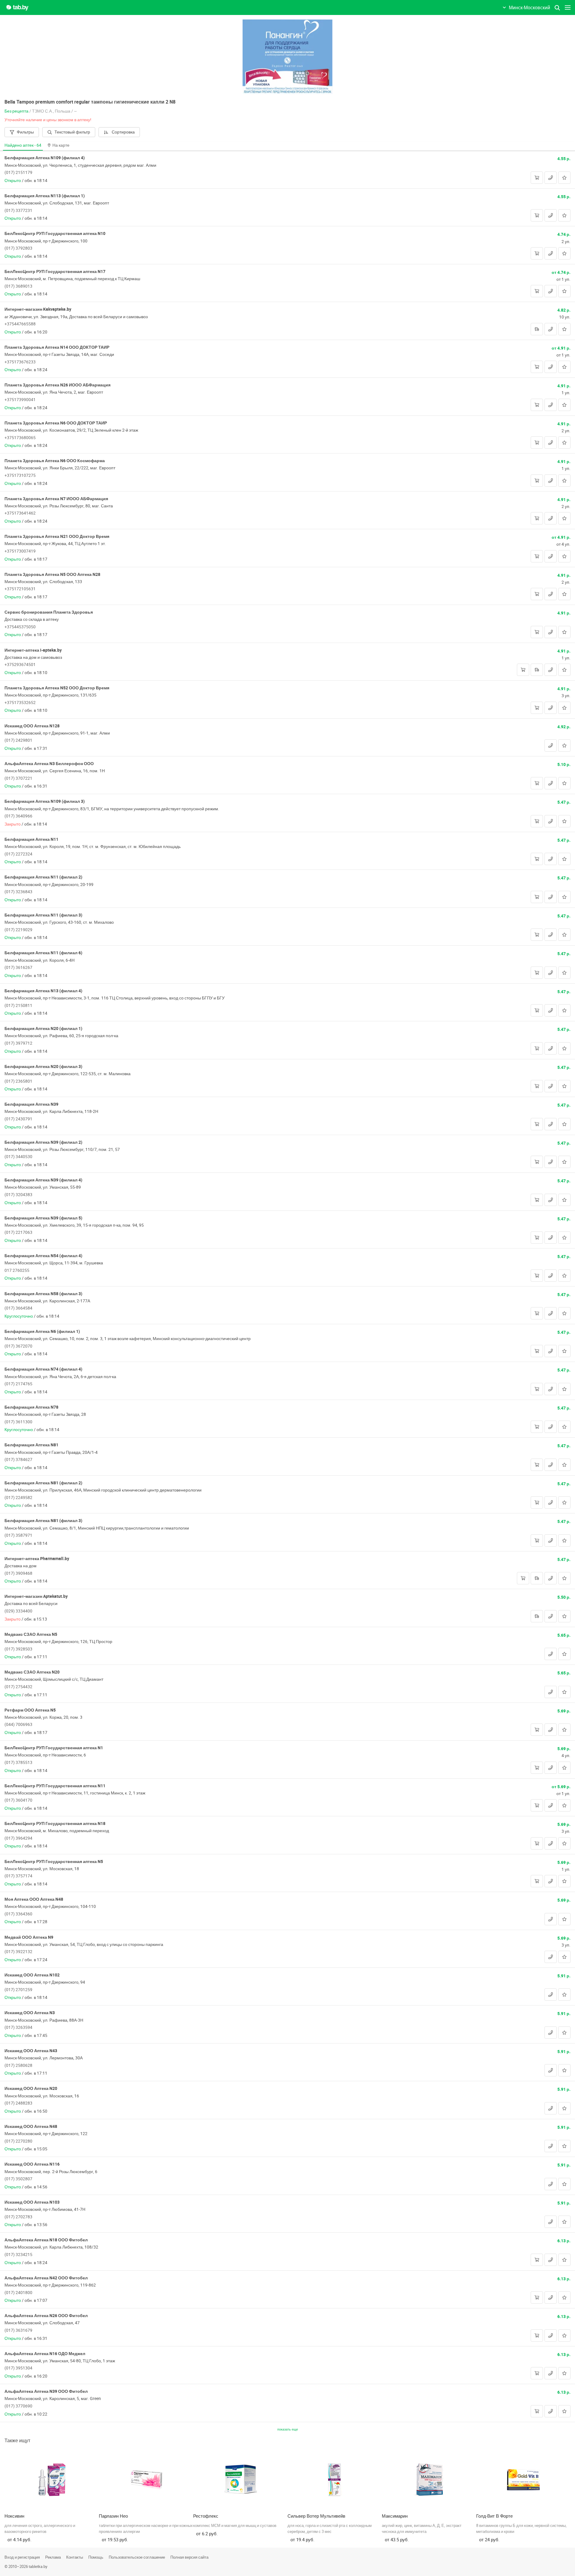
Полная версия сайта (189, 2557)
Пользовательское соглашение (137, 2557)
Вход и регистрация (22, 2557)
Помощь (96, 2557)
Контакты (75, 2557)
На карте (61, 145)
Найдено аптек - (23, 145)
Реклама (53, 2557)
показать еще (288, 2429)
